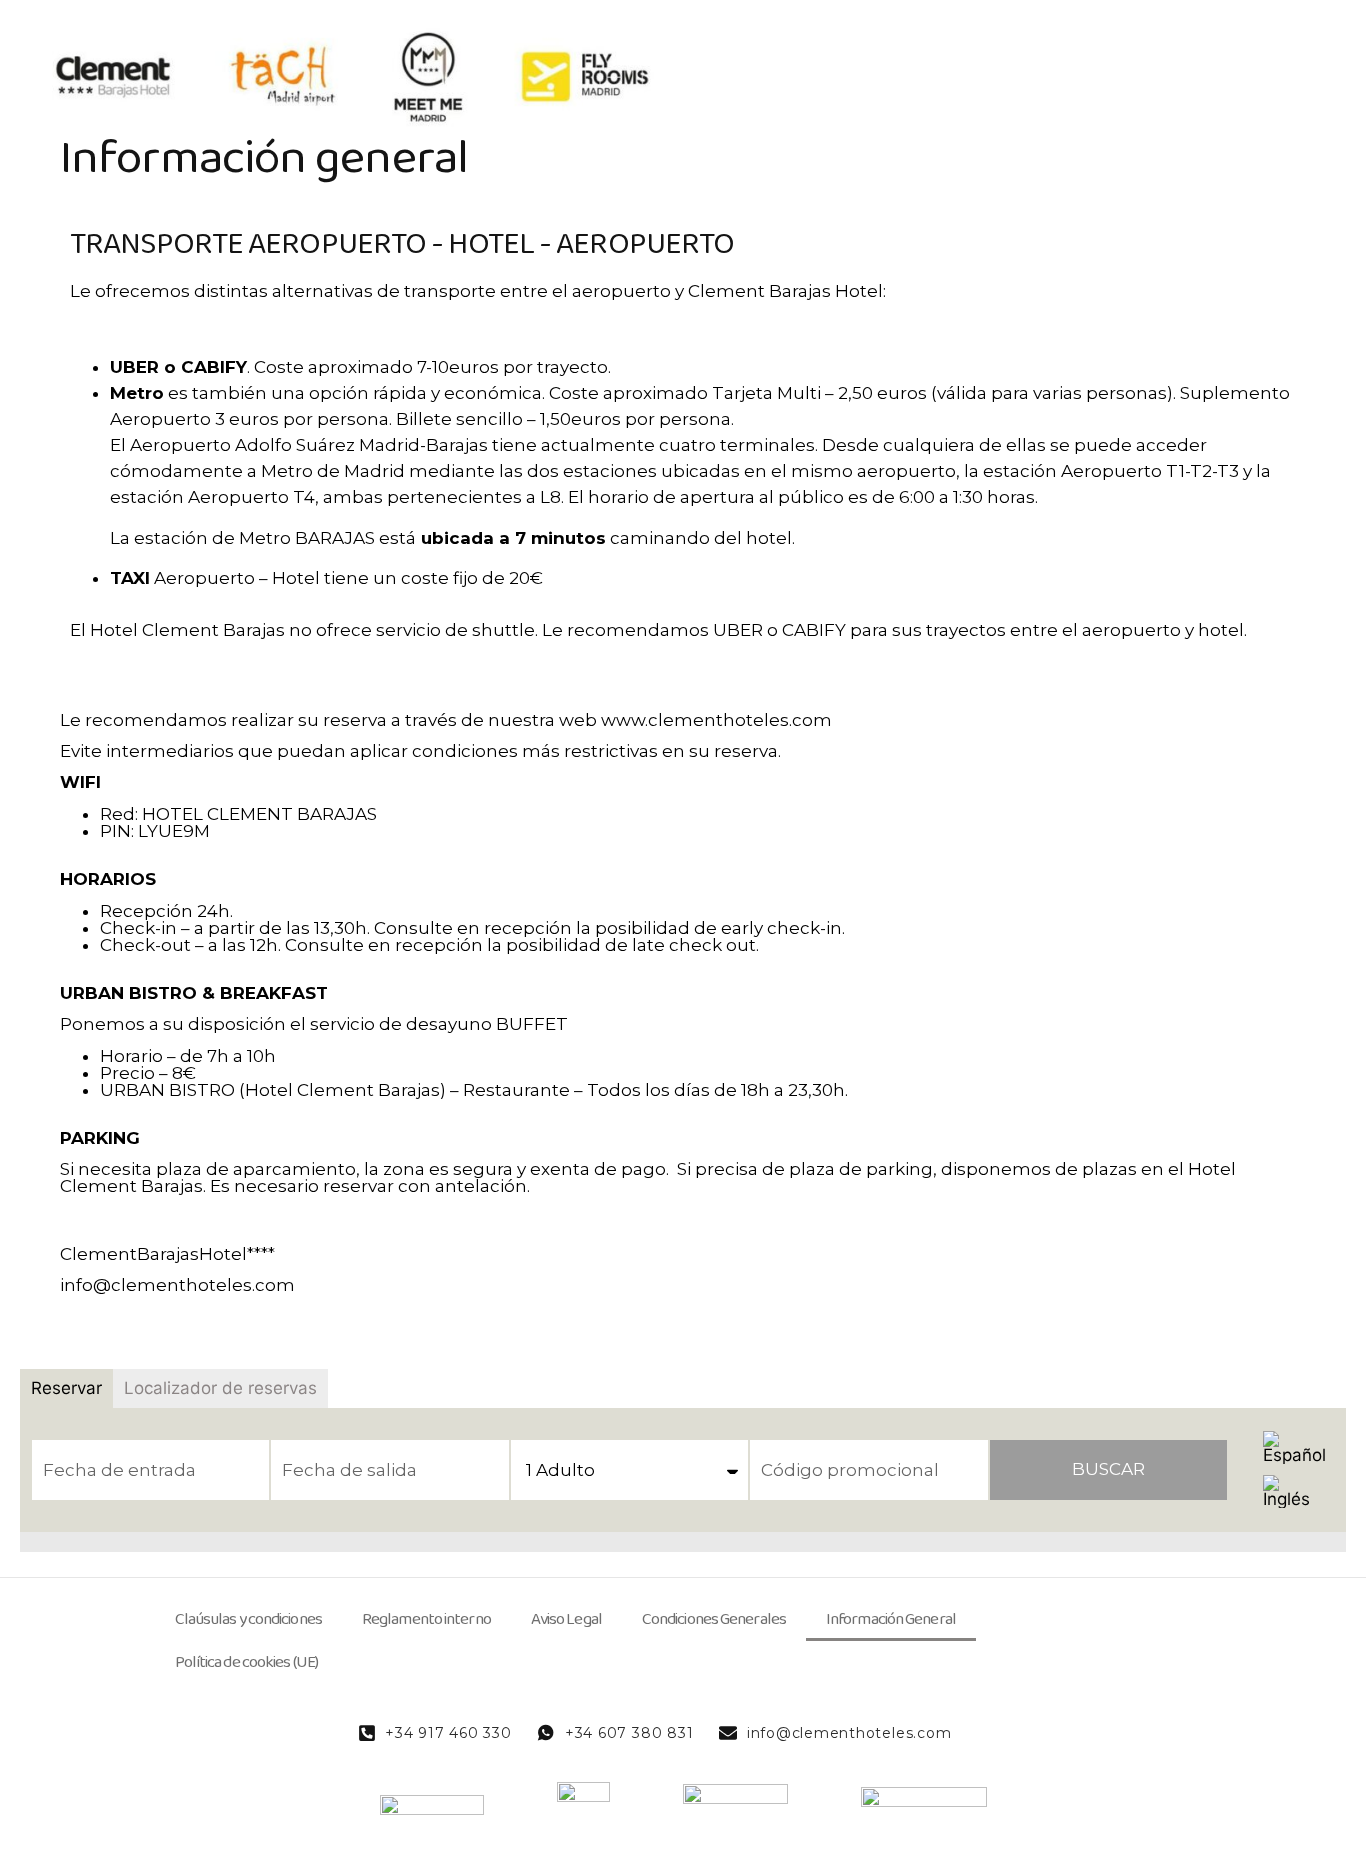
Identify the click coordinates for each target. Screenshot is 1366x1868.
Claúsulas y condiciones (248, 1619)
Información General (891, 1619)
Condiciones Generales (714, 1619)
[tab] (66, 1388)
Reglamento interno (426, 1619)
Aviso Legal (566, 1619)
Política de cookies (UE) (246, 1662)
